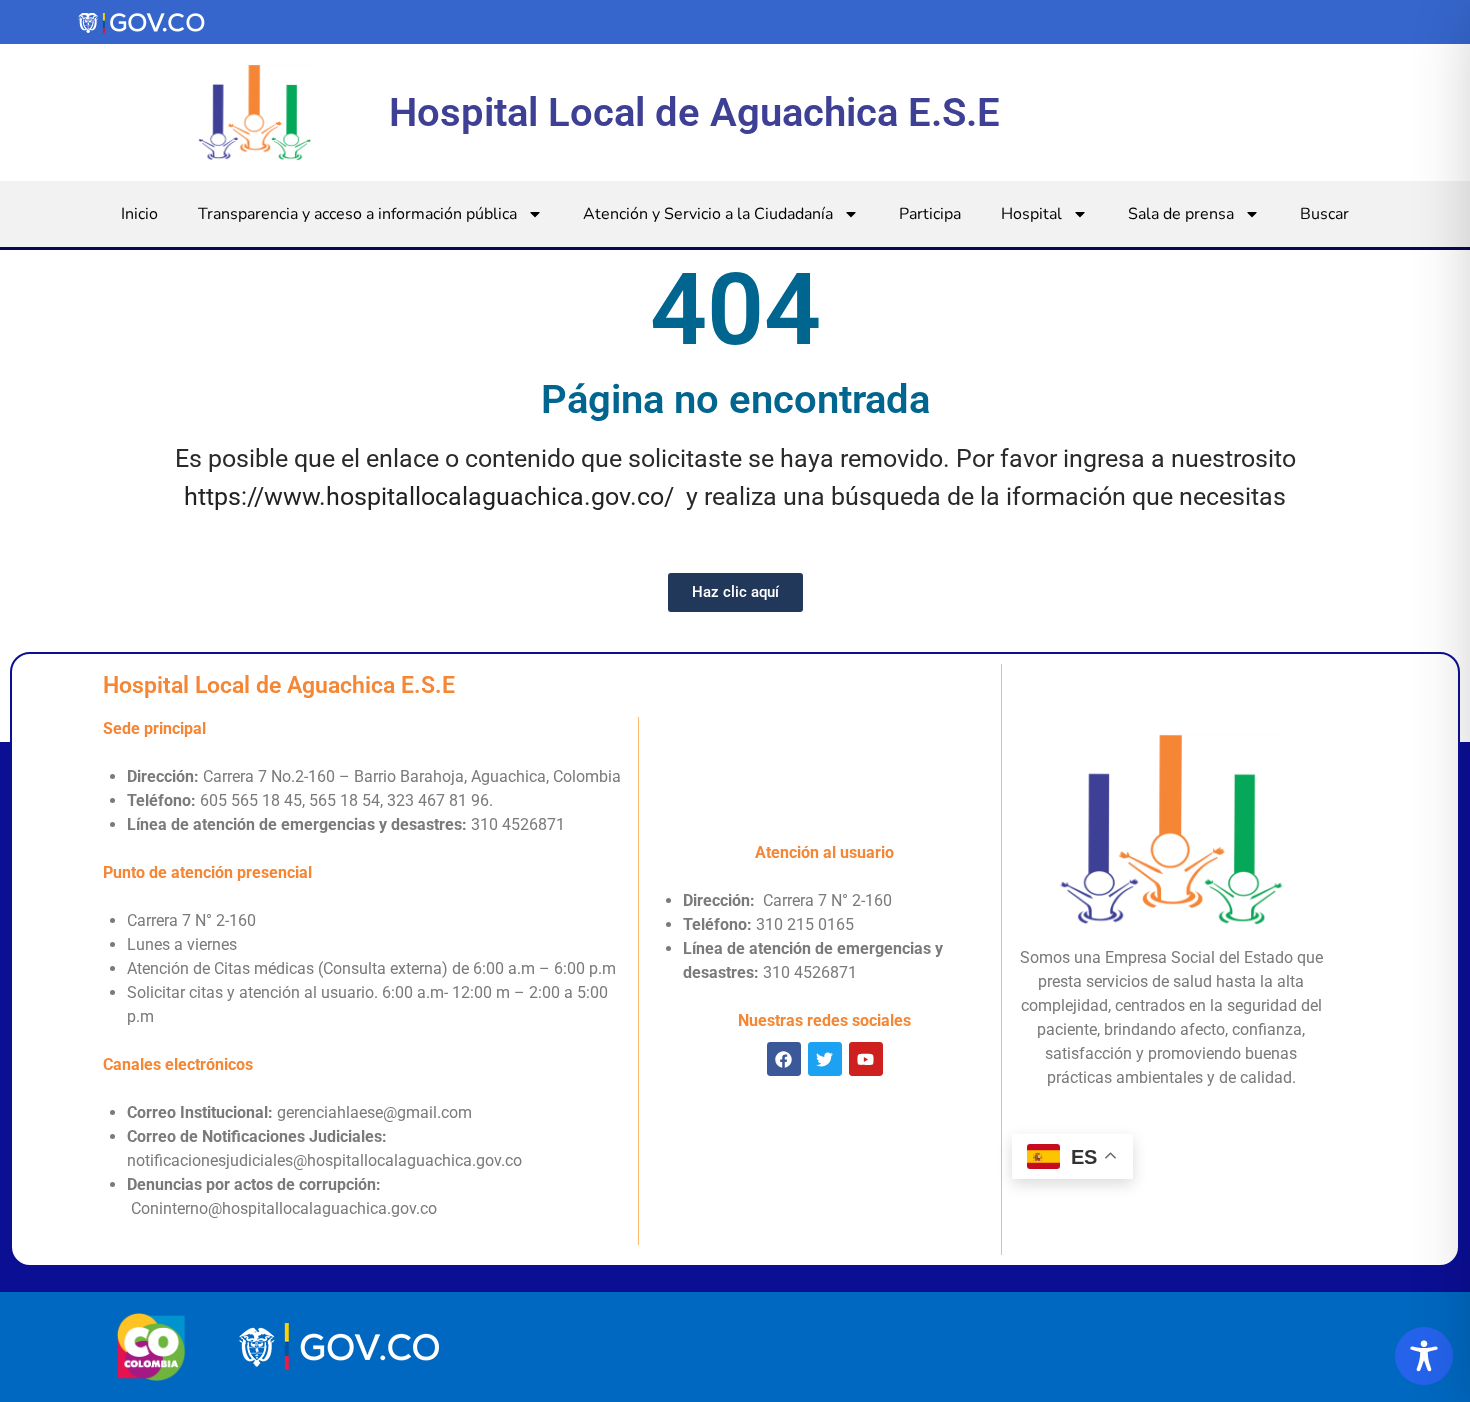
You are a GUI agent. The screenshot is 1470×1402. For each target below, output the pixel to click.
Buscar (1324, 214)
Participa (930, 214)
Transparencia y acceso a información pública (357, 214)
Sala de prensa (1181, 214)
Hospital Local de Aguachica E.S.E (694, 112)
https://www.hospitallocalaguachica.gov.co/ (429, 496)
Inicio (139, 214)
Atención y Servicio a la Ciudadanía (708, 214)
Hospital (1031, 214)
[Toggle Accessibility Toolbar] (1424, 1356)
